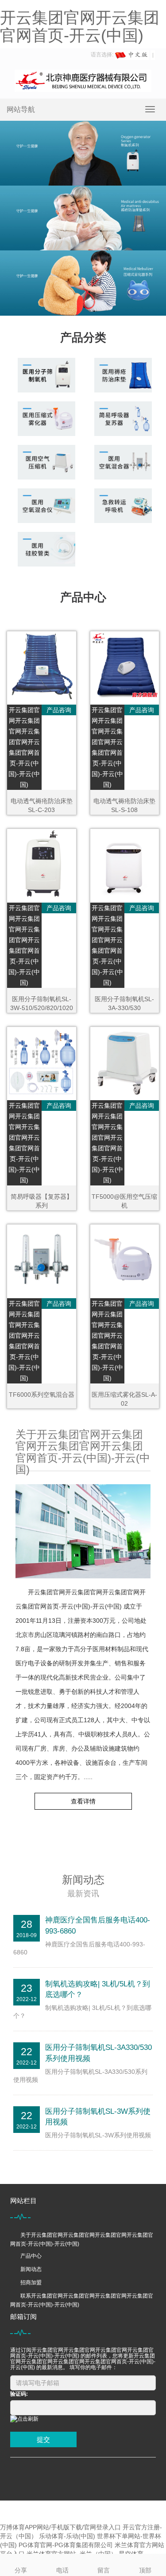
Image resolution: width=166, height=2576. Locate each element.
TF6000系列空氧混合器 (42, 1395)
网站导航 (21, 109)
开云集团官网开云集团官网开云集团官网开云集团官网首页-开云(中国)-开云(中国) (24, 747)
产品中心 (31, 2256)
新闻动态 (31, 2269)
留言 (104, 2570)
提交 (43, 2439)
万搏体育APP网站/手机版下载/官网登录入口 (60, 2527)
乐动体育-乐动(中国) (67, 2536)
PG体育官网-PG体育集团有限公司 (66, 2545)
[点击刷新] (24, 2419)
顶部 (145, 2570)
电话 (62, 2570)
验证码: (19, 2394)
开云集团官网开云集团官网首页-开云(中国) (80, 26)
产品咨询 (59, 710)
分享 (21, 2570)
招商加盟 (31, 2283)
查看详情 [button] (83, 1801)
